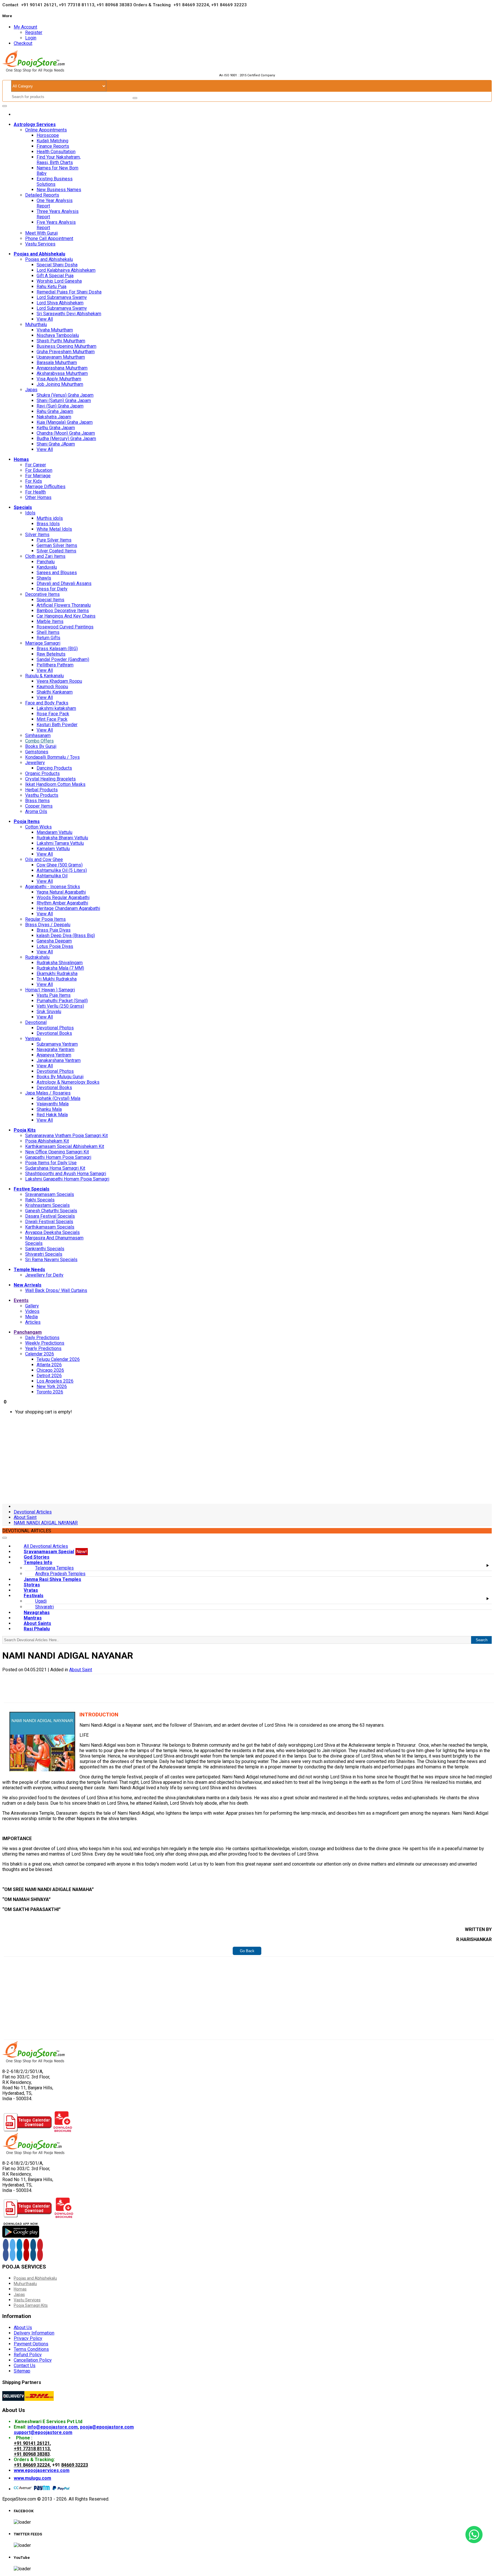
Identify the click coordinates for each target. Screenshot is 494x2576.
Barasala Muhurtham (57, 363)
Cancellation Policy (33, 2360)
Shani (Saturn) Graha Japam (64, 401)
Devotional (36, 1022)
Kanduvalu (47, 567)
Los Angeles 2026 (55, 1381)
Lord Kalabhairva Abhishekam (66, 270)
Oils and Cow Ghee (44, 859)
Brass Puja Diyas (54, 930)
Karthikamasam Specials (50, 1227)
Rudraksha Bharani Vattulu (62, 838)
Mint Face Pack (52, 719)
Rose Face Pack (53, 714)
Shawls (44, 578)
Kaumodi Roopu (52, 687)
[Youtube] (26, 2245)
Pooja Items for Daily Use (51, 1163)
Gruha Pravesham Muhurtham (66, 352)
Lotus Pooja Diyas (55, 946)
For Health (35, 492)
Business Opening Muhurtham (66, 346)
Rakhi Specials (40, 1200)
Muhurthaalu (25, 2284)
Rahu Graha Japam (55, 411)
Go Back (247, 1951)
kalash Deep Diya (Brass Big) (66, 935)
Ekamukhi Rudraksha (57, 974)
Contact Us (25, 2366)
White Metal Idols (54, 529)
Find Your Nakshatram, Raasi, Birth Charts (59, 160)
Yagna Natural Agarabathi (61, 892)
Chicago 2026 (50, 1370)
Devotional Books (54, 1033)
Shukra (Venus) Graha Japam (65, 395)
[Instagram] (33, 2245)
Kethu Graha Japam (56, 428)
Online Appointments (46, 130)
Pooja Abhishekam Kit (47, 1141)
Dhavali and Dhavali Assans (64, 583)
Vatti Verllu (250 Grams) (60, 1006)
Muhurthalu (36, 325)
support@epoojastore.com (43, 2432)
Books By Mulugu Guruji (60, 1077)
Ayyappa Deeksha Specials (52, 1232)
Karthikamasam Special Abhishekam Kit (65, 1146)
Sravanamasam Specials (50, 1194)
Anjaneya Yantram (54, 1055)
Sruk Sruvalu (49, 1012)
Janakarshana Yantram (59, 1060)
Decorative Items (42, 594)
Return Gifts (48, 638)
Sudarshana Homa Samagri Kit (55, 1168)
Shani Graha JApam (56, 444)
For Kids (34, 481)
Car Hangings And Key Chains (66, 616)
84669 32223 (75, 2465)
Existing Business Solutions (55, 181)
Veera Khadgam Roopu (59, 681)
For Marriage (38, 476)
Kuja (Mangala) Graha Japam (65, 422)
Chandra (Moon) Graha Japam (66, 433)
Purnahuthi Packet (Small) (62, 1001)
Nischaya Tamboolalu (58, 335)
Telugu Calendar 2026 (58, 1359)
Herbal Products (41, 790)
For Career (36, 465)
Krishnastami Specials (47, 1205)
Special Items (50, 600)
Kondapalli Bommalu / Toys (52, 757)
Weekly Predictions (45, 1343)
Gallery (32, 1306)
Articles (33, 1322)
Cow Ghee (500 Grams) (60, 865)
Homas (20, 2289)
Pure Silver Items (54, 540)
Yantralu (33, 1039)
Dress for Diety (52, 589)
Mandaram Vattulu (54, 832)
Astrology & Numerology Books (68, 1082)
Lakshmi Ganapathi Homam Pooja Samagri (67, 1179)
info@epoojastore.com (53, 2427)
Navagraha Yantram (55, 1050)
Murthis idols (50, 518)
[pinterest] (40, 2245)
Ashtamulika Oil (52, 876)
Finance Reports (53, 146)
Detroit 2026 (49, 1376)
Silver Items (37, 535)
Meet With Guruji (41, 233)
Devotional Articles (33, 1512)
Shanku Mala (49, 1109)
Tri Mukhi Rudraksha (57, 979)
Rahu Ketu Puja (51, 286)
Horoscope (48, 135)
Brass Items (37, 801)
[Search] (135, 98)
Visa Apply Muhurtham (59, 379)
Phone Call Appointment (49, 238)
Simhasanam (38, 735)
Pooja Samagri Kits (31, 2305)
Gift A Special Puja (55, 276)
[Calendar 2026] (28, 2130)
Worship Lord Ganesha (59, 281)
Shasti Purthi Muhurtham (61, 341)
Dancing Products (54, 768)
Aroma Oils (36, 811)
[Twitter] (13, 2245)
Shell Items (48, 632)
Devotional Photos (55, 1028)
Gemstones (37, 752)
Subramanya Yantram (57, 1044)
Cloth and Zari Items (45, 556)
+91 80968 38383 (32, 2454)
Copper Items (39, 806)
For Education (39, 470)
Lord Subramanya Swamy (62, 297)
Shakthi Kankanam (55, 692)
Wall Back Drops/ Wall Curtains (56, 1290)
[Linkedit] (19, 2245)
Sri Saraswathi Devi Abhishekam (69, 314)
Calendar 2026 (40, 1354)
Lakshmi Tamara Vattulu (60, 843)
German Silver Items (57, 545)
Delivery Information (34, 2333)
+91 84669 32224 (32, 2465)
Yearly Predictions (43, 1348)
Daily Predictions (42, 1338)
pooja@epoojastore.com (107, 2427)
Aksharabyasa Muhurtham (62, 373)
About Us (23, 2328)
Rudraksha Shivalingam (60, 963)
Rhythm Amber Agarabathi (62, 903)
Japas (31, 390)
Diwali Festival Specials (49, 1222)
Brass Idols (48, 524)
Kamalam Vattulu (53, 849)
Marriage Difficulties (45, 487)
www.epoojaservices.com (42, 2470)
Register (34, 32)
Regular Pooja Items (45, 919)
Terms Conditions (31, 2349)
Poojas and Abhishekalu (49, 259)
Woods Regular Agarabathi (63, 897)
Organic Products (42, 773)
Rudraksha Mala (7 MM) (60, 968)
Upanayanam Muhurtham (61, 357)
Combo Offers (39, 741)
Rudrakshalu (37, 957)
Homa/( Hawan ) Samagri (50, 990)
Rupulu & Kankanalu (44, 676)
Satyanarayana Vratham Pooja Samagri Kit (66, 1136)
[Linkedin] (19, 2255)
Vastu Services (40, 244)
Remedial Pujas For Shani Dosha (69, 292)
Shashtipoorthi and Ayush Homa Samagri (66, 1174)
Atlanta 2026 (49, 1365)
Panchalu (46, 562)
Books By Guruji (41, 746)
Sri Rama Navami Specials (51, 1260)
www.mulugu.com (32, 2478)
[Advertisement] (247, 1459)
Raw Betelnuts (51, 654)
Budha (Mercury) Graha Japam (66, 439)
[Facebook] (6, 2245)
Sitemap (22, 2371)
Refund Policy (28, 2355)
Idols (30, 513)
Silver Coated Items (56, 551)
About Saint (25, 1517)
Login (31, 38)
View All (45, 319)
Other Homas (38, 497)
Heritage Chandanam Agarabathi (68, 908)
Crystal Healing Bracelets (50, 779)
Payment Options (31, 2344)
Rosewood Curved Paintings (65, 627)
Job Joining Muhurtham (60, 384)
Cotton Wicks (38, 827)
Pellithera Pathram (55, 665)
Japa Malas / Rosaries (48, 1093)
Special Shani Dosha (57, 265)
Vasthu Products (42, 795)
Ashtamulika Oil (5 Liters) (62, 870)
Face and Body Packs (47, 703)
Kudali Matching (52, 141)
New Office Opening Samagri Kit (57, 1152)
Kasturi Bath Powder (57, 725)
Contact (10, 5)
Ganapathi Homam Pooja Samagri (58, 1157)
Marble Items (50, 621)
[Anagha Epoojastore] (21, 2236)
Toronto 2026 (50, 1392)
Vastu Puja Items (54, 995)
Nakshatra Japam (54, 417)
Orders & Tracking (152, 5)
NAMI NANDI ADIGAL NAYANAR (46, 1523)
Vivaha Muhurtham (55, 330)
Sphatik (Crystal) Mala (58, 1098)
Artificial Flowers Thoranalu (64, 605)
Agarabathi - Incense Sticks (53, 887)
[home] (15, 114)
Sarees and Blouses (57, 573)
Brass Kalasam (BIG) (57, 649)
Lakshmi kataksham (56, 708)
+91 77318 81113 (32, 2449)
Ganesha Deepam (54, 941)
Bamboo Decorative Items (63, 611)
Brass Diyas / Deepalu (48, 925)
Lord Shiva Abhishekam (60, 303)
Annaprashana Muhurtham (62, 368)
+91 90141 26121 (32, 2443)
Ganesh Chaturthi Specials (51, 1211)
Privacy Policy (28, 2338)
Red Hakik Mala (52, 1115)
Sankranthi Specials (45, 1249)
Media (31, 1317)
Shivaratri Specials (44, 1254)
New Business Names (59, 190)
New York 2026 (52, 1386)
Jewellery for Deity (44, 1275)
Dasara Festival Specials (50, 1216)
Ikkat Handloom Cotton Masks (55, 784)
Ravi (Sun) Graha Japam (60, 406)
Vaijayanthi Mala (53, 1104)
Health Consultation (56, 152)
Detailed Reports (42, 195)
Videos (32, 1311)
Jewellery (35, 763)
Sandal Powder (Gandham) (63, 659)
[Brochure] (63, 2130)
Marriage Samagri (43, 643)
